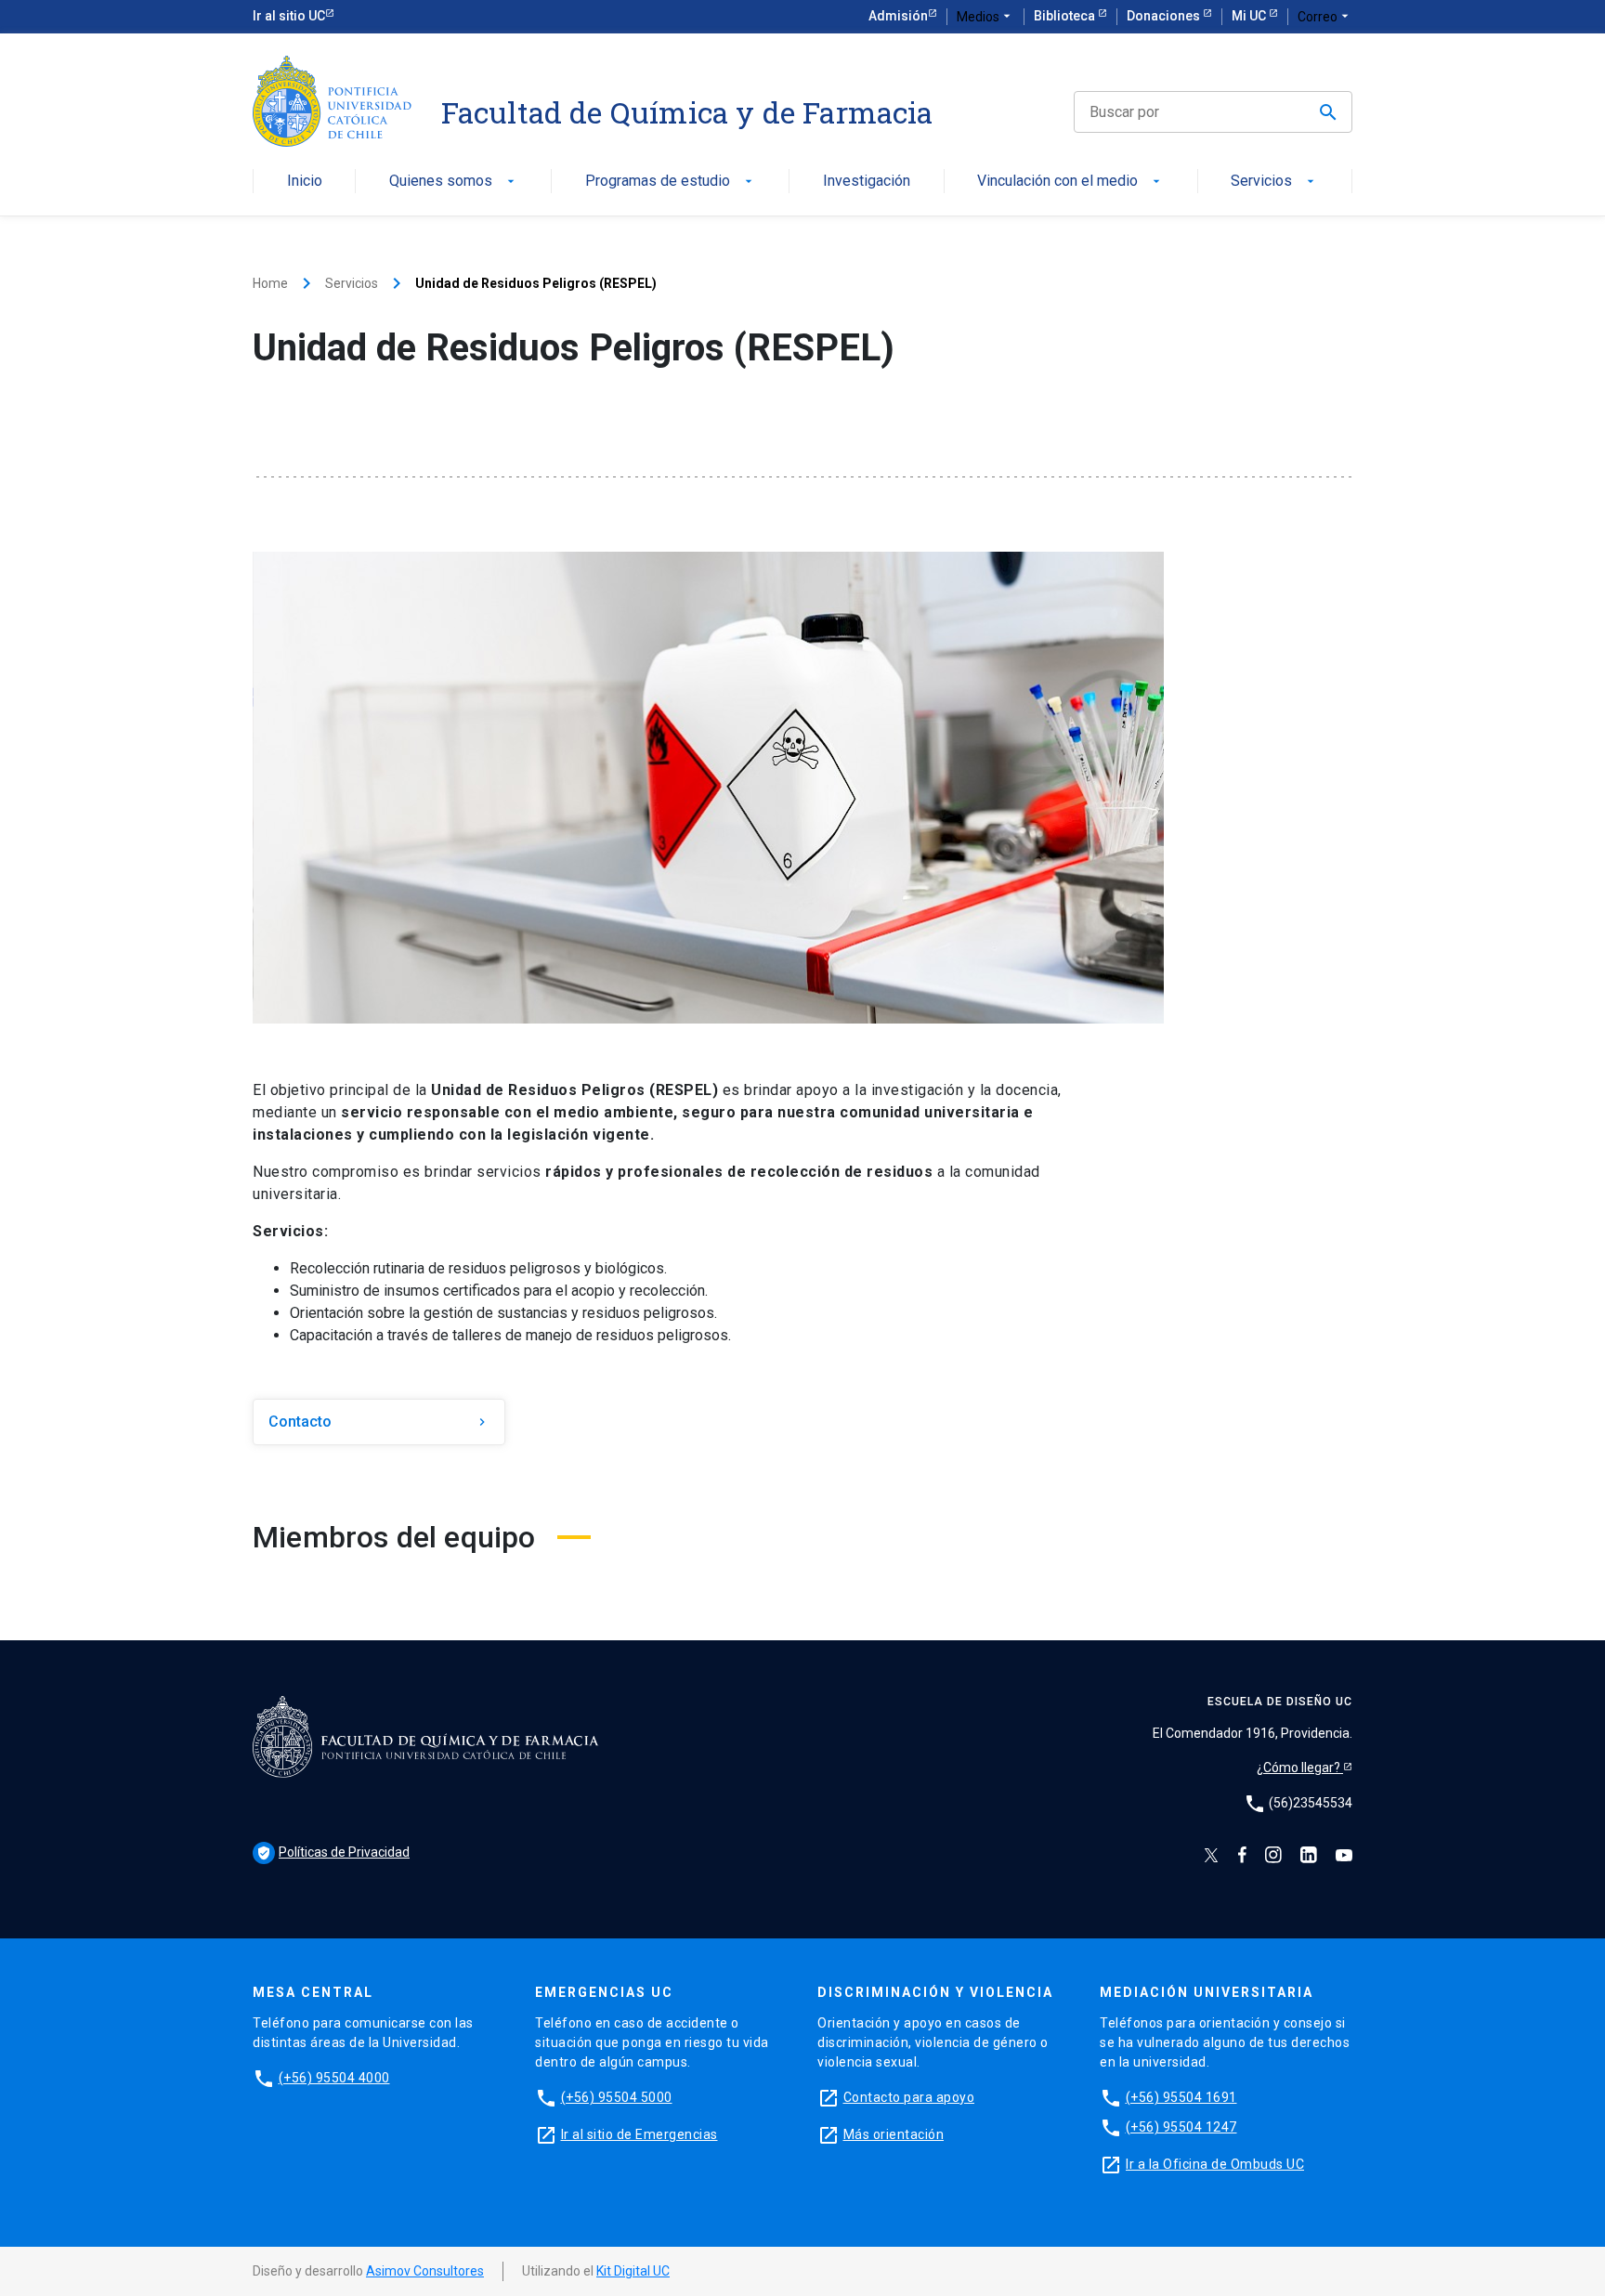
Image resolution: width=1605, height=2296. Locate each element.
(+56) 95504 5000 (617, 2097)
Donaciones (1165, 16)
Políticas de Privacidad (333, 1852)
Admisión (898, 16)
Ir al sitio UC (289, 16)
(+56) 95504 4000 (334, 2078)
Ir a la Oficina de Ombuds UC (1215, 2164)
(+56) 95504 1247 (1181, 2127)
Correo (1325, 16)
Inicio (305, 182)
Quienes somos (454, 182)
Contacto (379, 1422)
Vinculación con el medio (1070, 182)
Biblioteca (1066, 16)
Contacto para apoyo (909, 2097)
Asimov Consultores (425, 2271)
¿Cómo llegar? (1300, 1768)
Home (270, 283)
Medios (985, 16)
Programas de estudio (671, 182)
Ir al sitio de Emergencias (639, 2134)
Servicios (1274, 182)
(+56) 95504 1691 (1181, 2097)
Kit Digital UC (633, 2271)
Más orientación (894, 2134)
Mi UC (1250, 16)
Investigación (867, 182)
